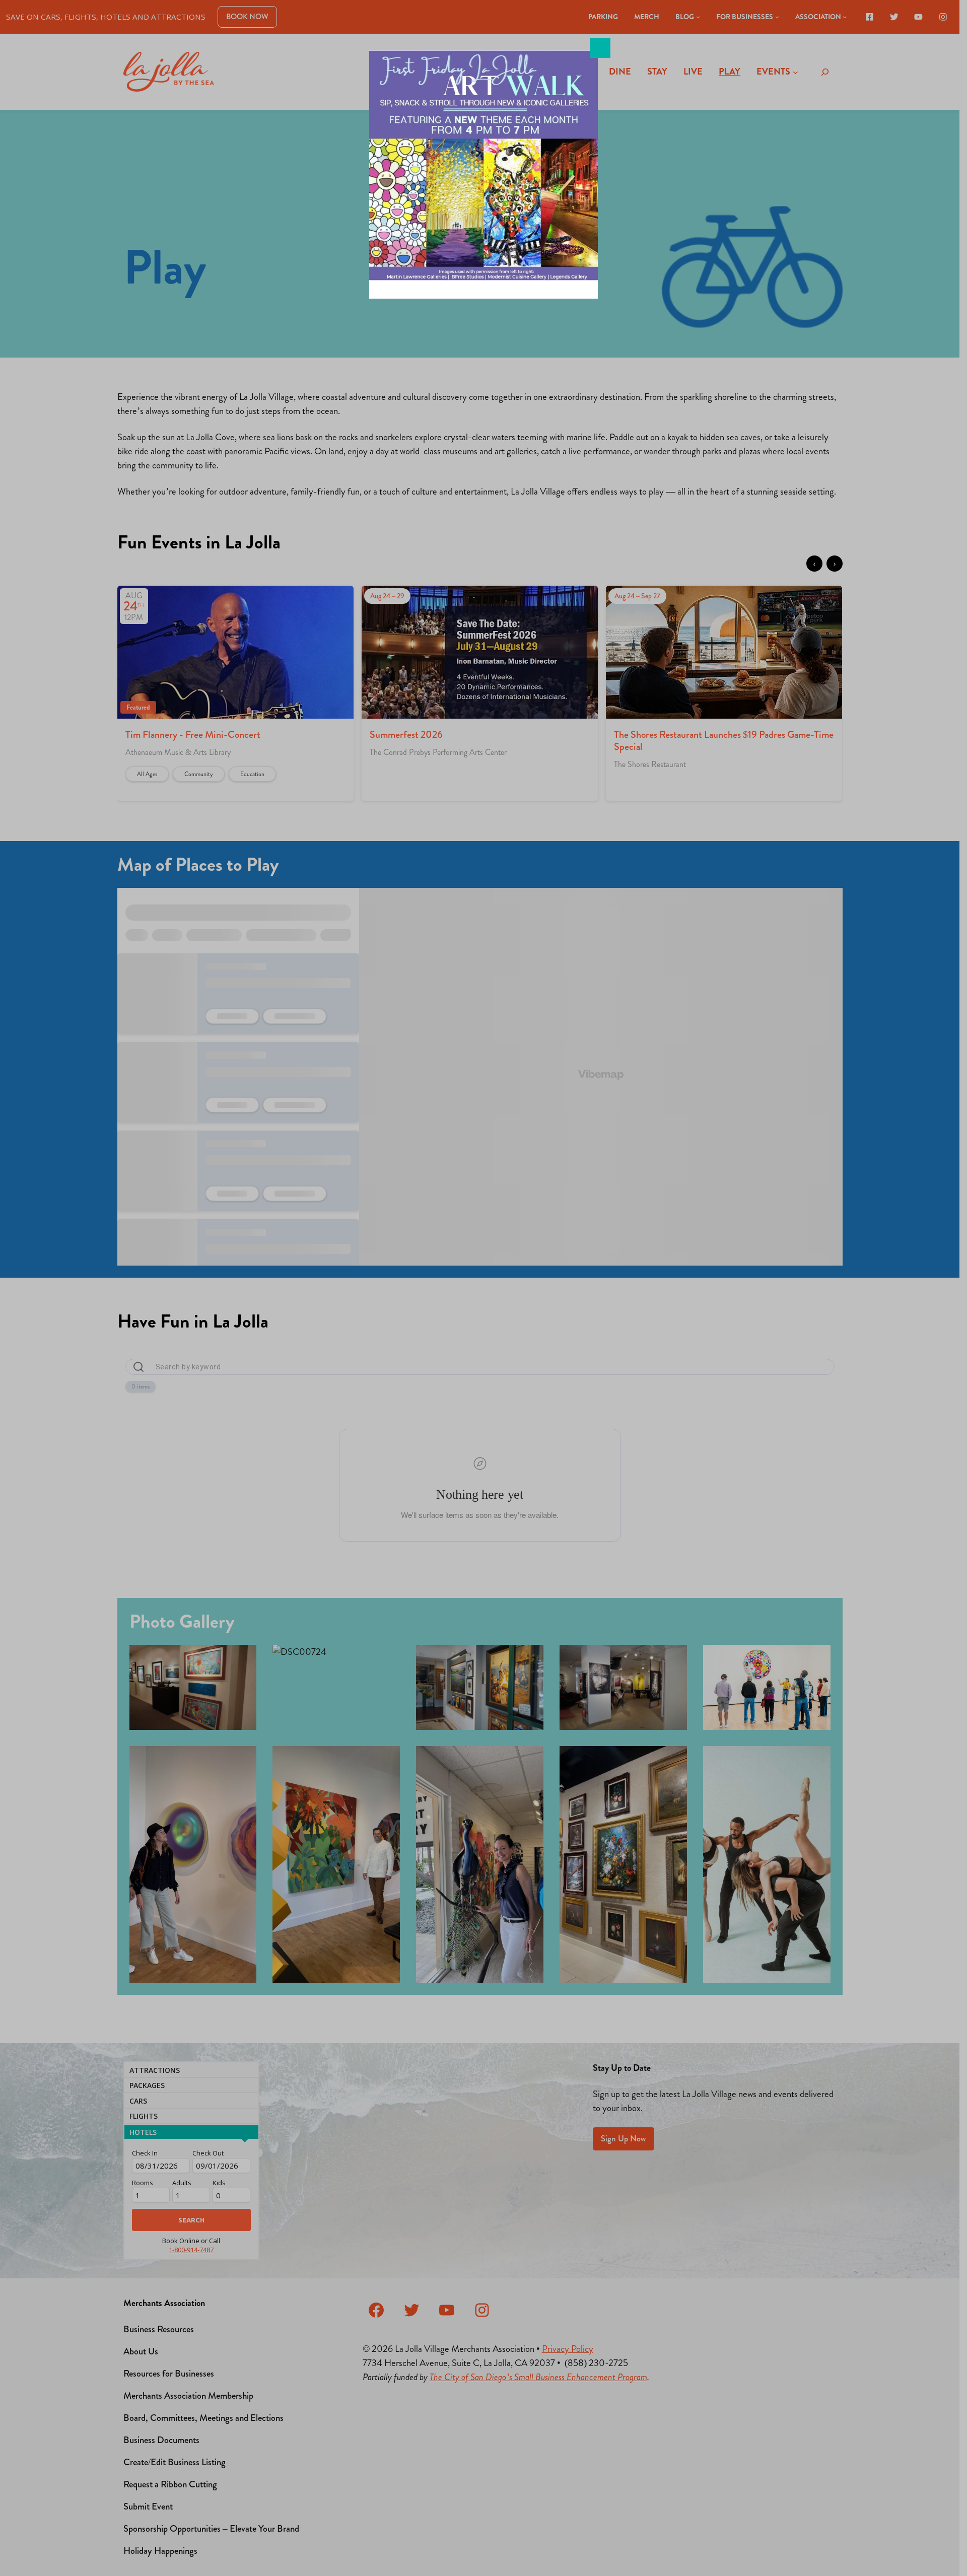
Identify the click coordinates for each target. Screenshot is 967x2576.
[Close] (600, 48)
